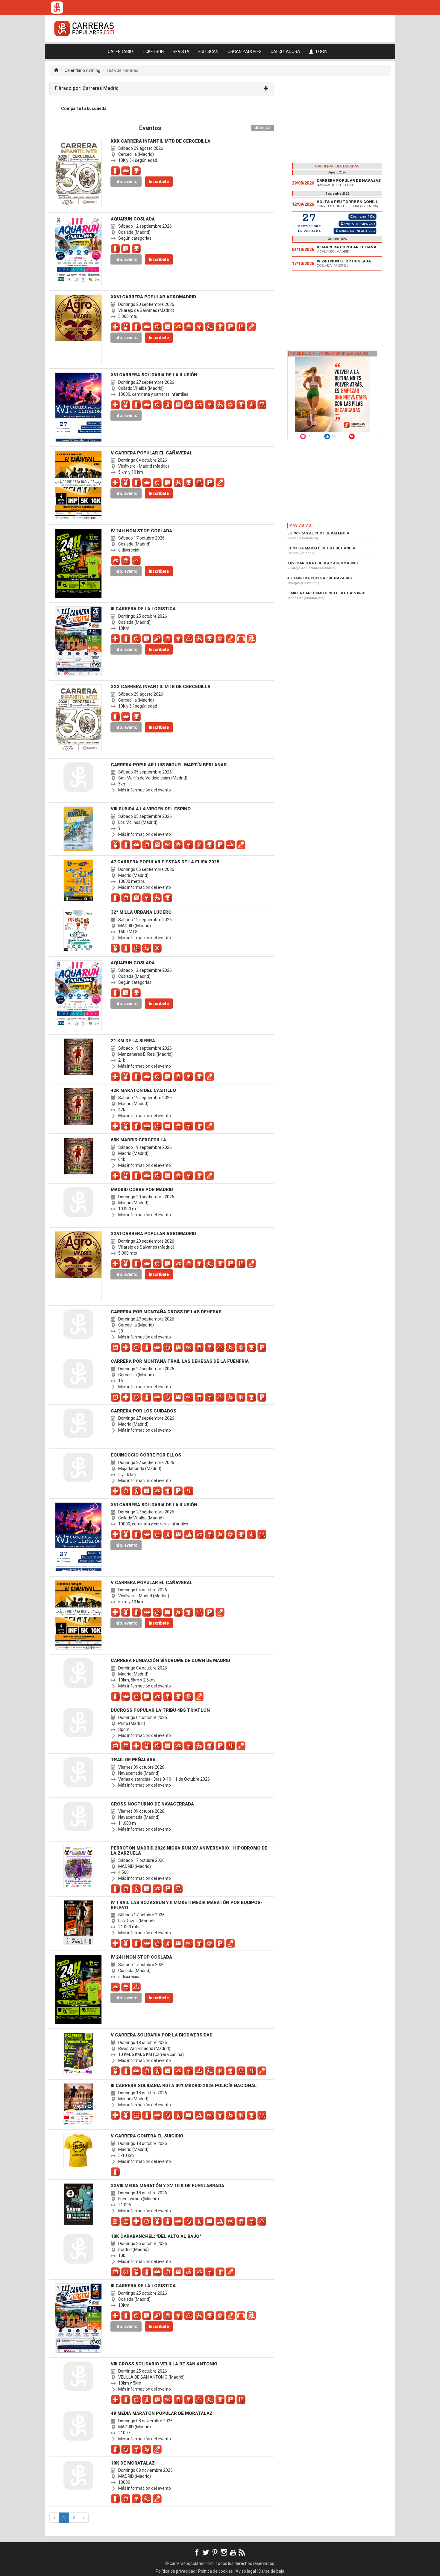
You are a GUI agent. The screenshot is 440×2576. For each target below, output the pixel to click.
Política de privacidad (176, 2571)
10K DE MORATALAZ (133, 2463)
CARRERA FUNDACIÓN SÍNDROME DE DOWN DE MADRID (170, 1661)
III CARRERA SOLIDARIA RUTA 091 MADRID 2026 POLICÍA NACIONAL (184, 2086)
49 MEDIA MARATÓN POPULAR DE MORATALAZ (162, 2413)
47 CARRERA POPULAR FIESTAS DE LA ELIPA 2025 (165, 862)
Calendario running (82, 70)
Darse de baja (271, 2571)
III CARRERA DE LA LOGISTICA (143, 609)
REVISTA (181, 52)
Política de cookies (216, 2571)
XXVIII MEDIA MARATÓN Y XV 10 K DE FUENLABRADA (167, 2186)
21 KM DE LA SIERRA (133, 1041)
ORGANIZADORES (245, 52)
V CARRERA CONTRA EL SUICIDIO (147, 2136)
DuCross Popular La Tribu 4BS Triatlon (160, 1710)
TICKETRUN (153, 52)
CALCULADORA (285, 52)
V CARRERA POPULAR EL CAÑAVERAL (152, 453)
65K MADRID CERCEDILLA (138, 1140)
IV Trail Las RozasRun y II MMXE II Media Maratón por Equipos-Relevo (186, 1905)
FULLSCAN (208, 52)
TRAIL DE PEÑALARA (133, 1760)
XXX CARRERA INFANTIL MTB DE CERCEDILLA (161, 141)
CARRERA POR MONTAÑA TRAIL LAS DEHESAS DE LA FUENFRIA (180, 1361)
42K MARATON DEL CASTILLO (143, 1090)
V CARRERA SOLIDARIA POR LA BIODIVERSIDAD (162, 2035)
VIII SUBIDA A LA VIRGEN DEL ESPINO (151, 809)
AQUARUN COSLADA (133, 219)
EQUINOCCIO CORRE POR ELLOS (146, 1455)
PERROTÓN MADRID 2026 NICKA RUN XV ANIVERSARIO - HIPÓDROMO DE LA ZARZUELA (189, 1851)
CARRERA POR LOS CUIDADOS (144, 1411)
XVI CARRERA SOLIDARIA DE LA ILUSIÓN (154, 375)
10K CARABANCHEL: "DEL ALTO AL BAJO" (156, 2236)
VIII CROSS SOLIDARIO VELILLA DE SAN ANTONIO (164, 2364)
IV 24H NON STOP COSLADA (141, 531)
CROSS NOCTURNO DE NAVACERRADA (152, 1804)
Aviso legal (246, 2571)
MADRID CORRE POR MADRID (142, 1190)
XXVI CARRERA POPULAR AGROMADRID (153, 297)
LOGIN (321, 52)
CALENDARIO (120, 52)
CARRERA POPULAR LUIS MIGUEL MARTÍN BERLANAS (169, 765)
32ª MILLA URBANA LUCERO (141, 912)
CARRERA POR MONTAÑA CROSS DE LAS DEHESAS (166, 1312)
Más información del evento (144, 790)
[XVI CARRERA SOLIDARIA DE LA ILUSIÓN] (337, 223)
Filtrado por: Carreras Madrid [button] (87, 88)
